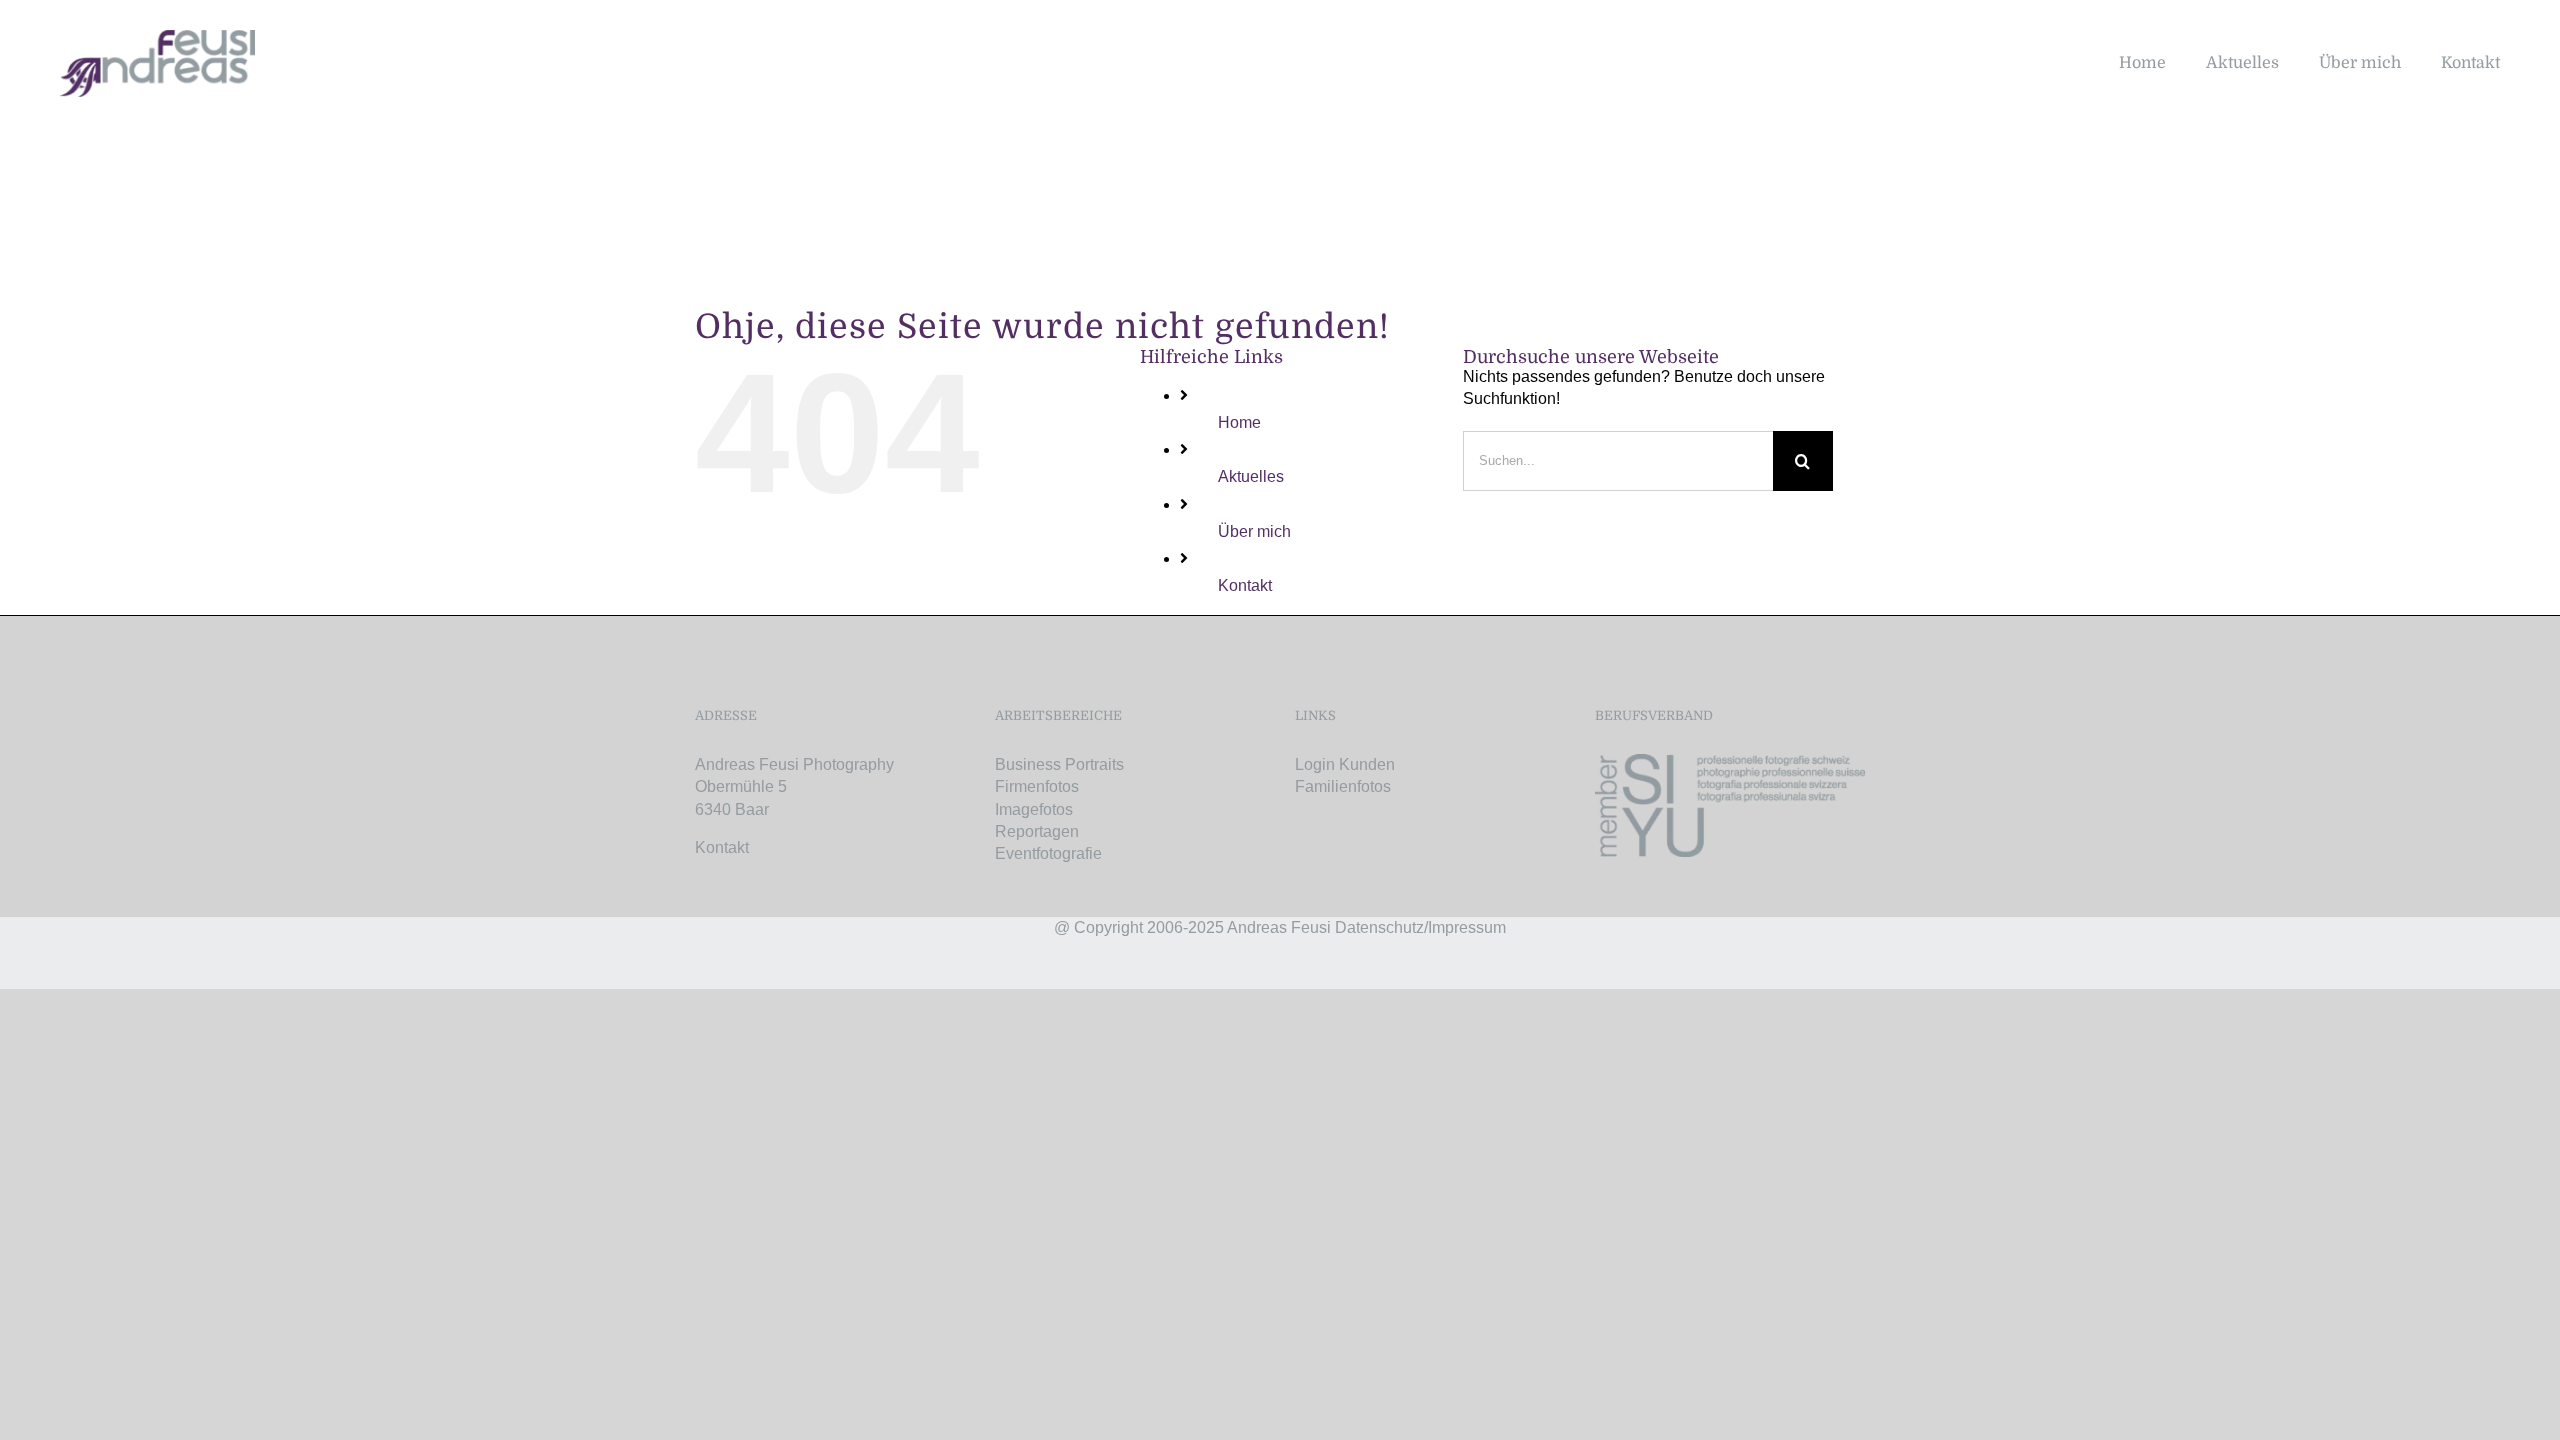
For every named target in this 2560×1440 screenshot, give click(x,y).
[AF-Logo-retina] (157, 37)
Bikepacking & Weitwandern (1395, 825)
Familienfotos (1343, 786)
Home (1239, 422)
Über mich (1254, 531)
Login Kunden (1345, 764)
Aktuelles (1251, 476)
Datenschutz (1379, 927)
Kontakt (1245, 585)
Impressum (1467, 927)
